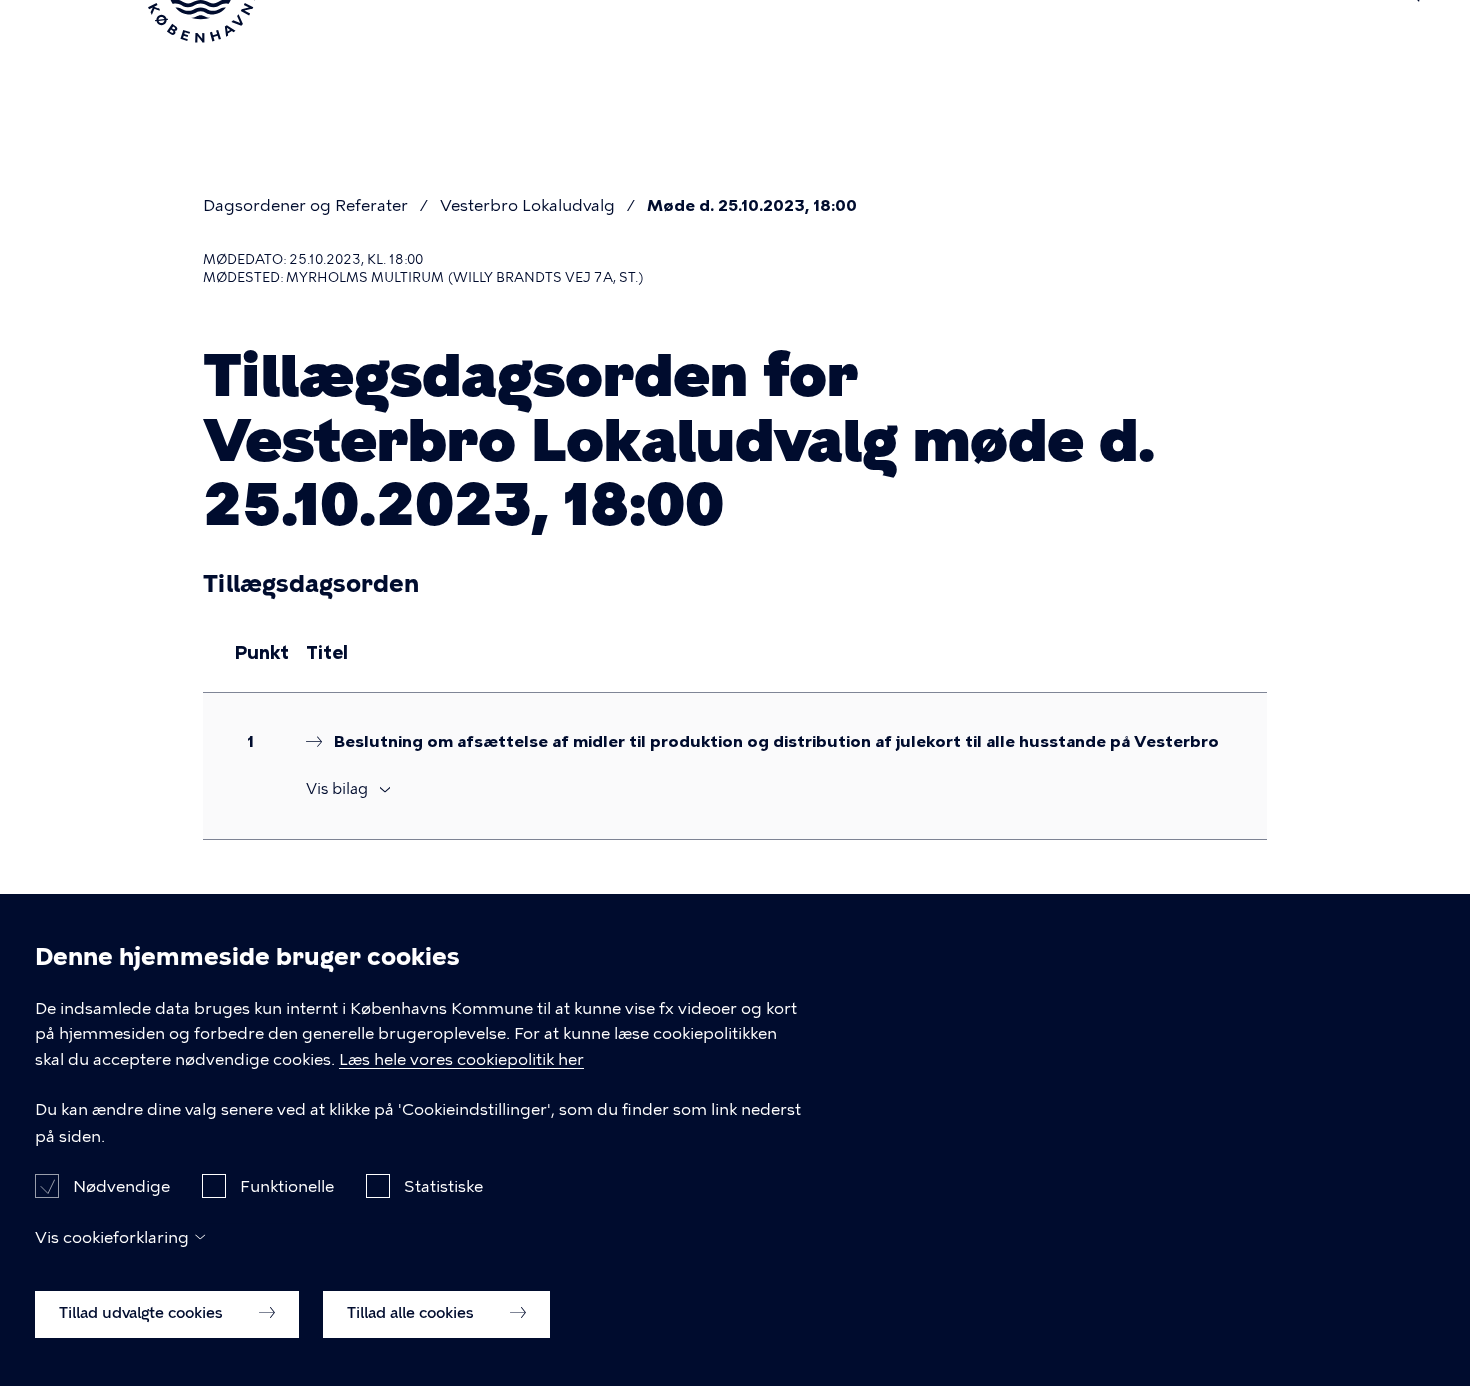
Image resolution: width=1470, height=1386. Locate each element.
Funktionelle (287, 1185)
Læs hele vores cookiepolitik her (461, 1060)
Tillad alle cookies (412, 1313)
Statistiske (443, 1185)
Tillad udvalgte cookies (143, 1313)
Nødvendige (121, 1185)
